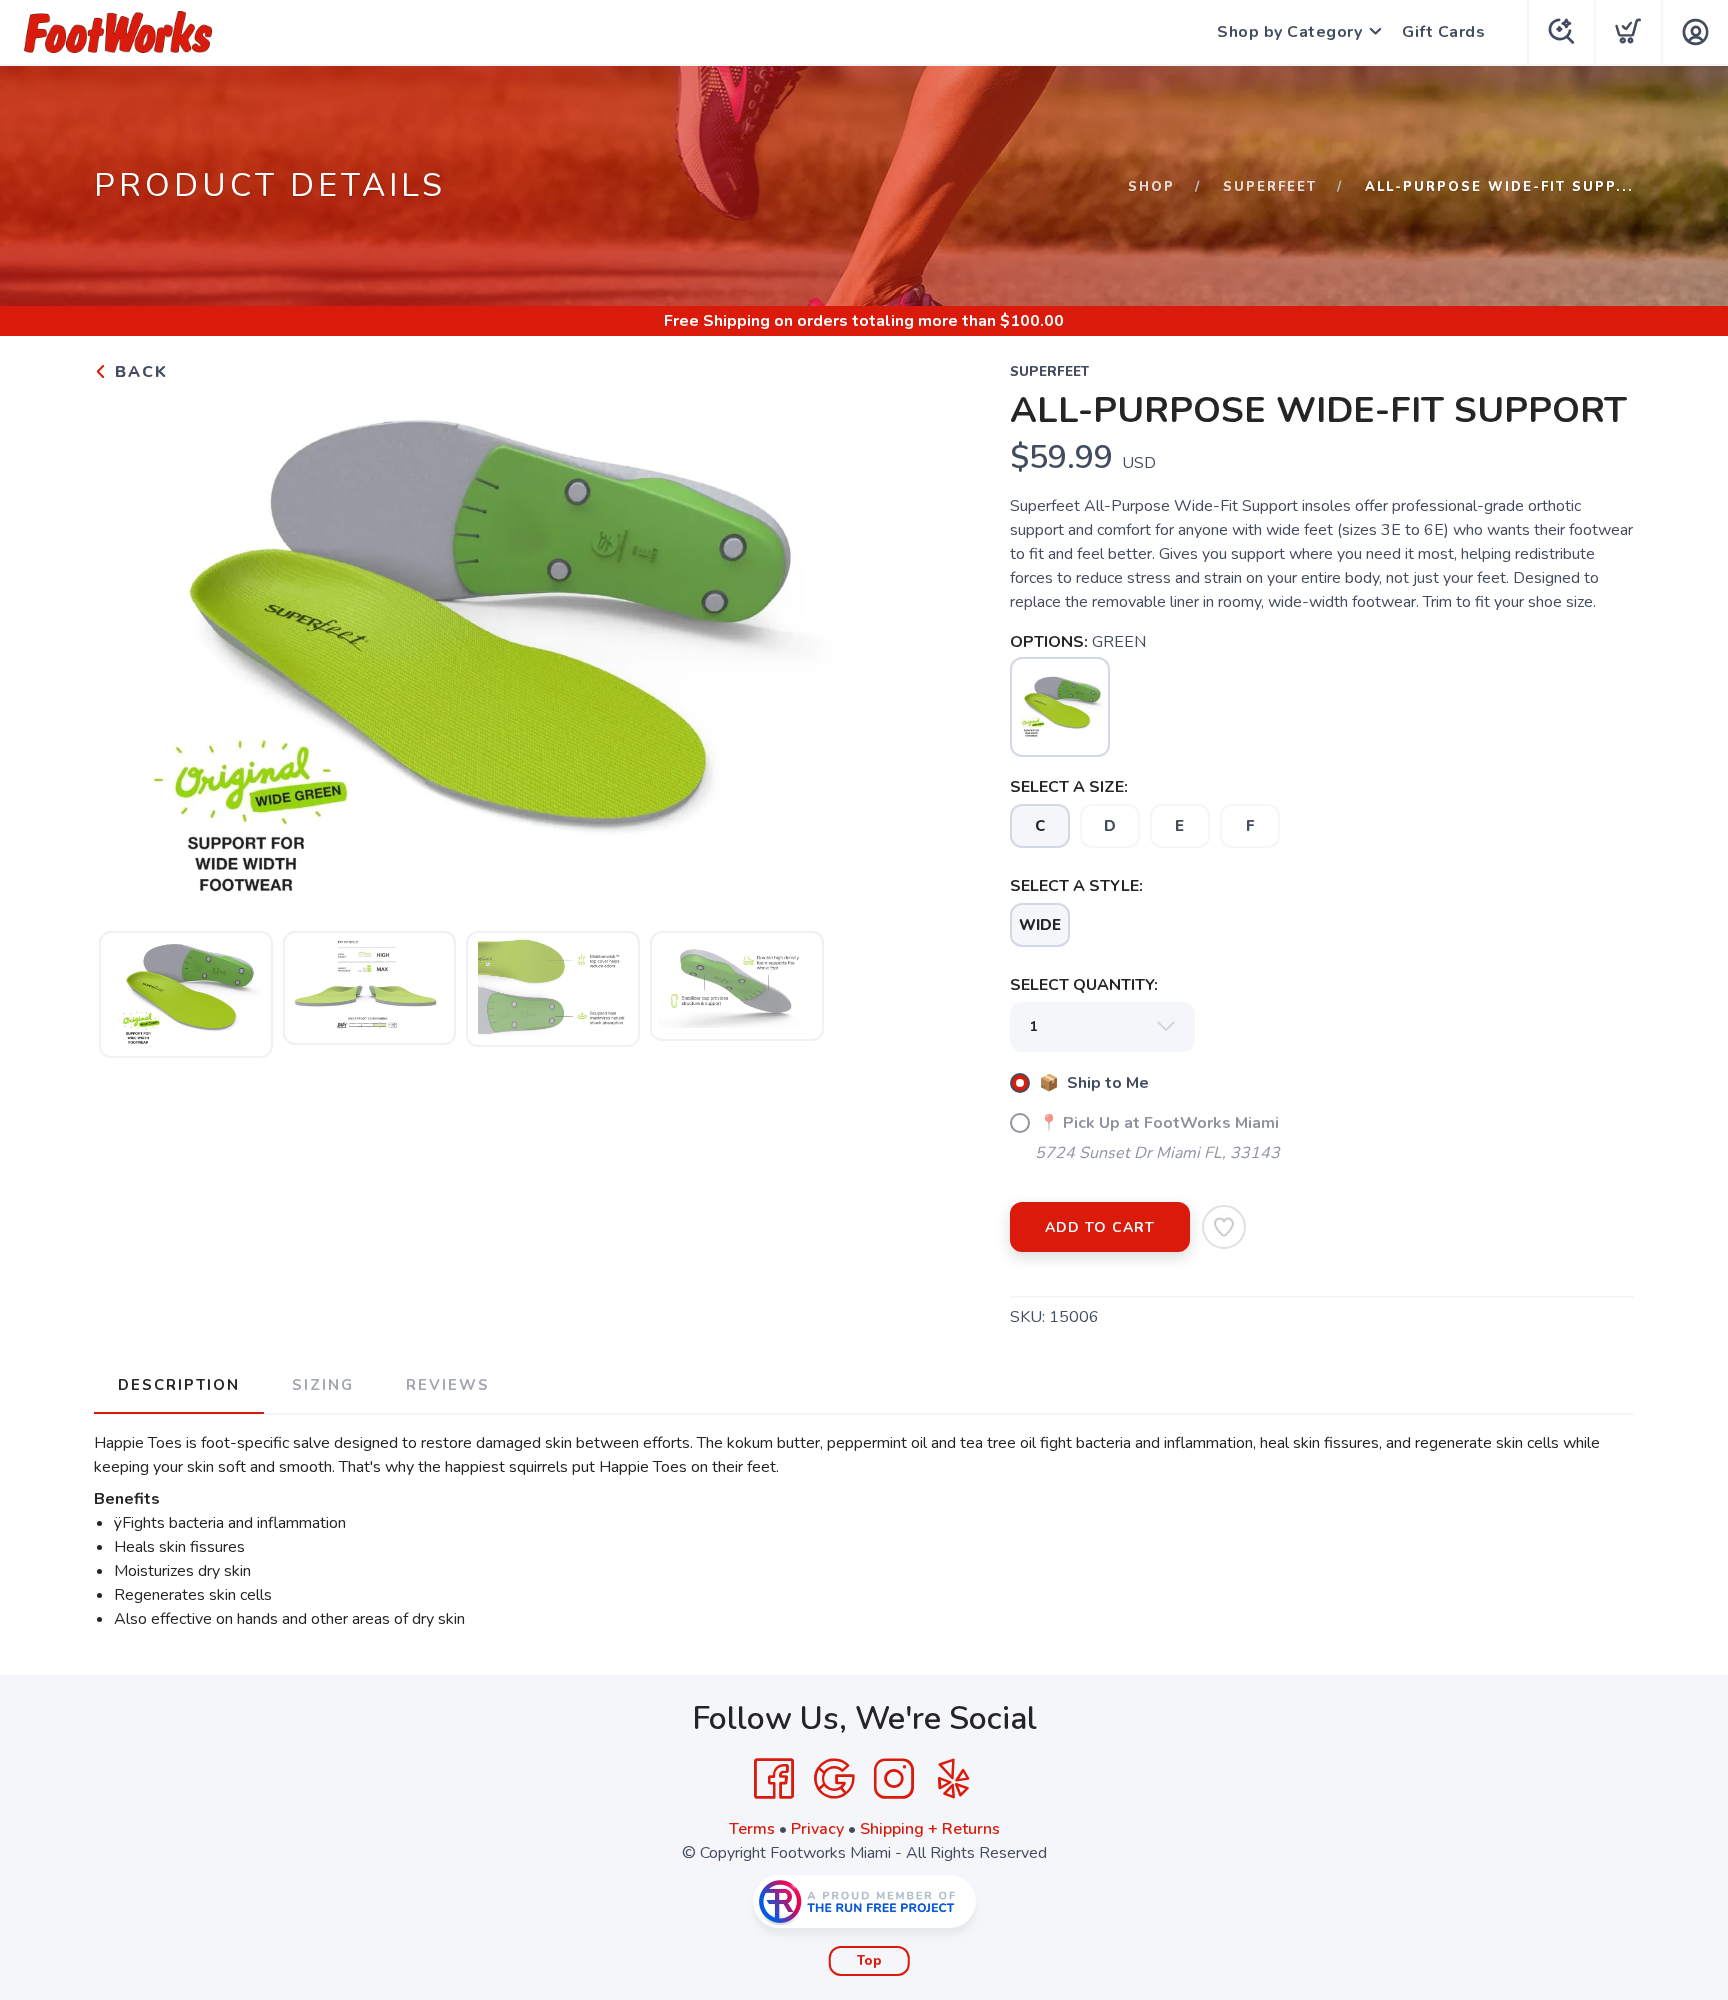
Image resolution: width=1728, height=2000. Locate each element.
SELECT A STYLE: (1076, 886)
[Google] (834, 1779)
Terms (752, 1829)
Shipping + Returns (930, 1829)
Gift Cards (1443, 32)
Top (869, 1961)
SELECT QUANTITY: (1084, 985)
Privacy (817, 1829)
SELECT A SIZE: (1069, 787)
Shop (1151, 187)
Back (138, 372)
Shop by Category (1289, 32)
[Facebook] (774, 1779)
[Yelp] (954, 1779)
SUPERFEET (1270, 187)
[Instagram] (894, 1779)
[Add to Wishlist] (1224, 1227)
